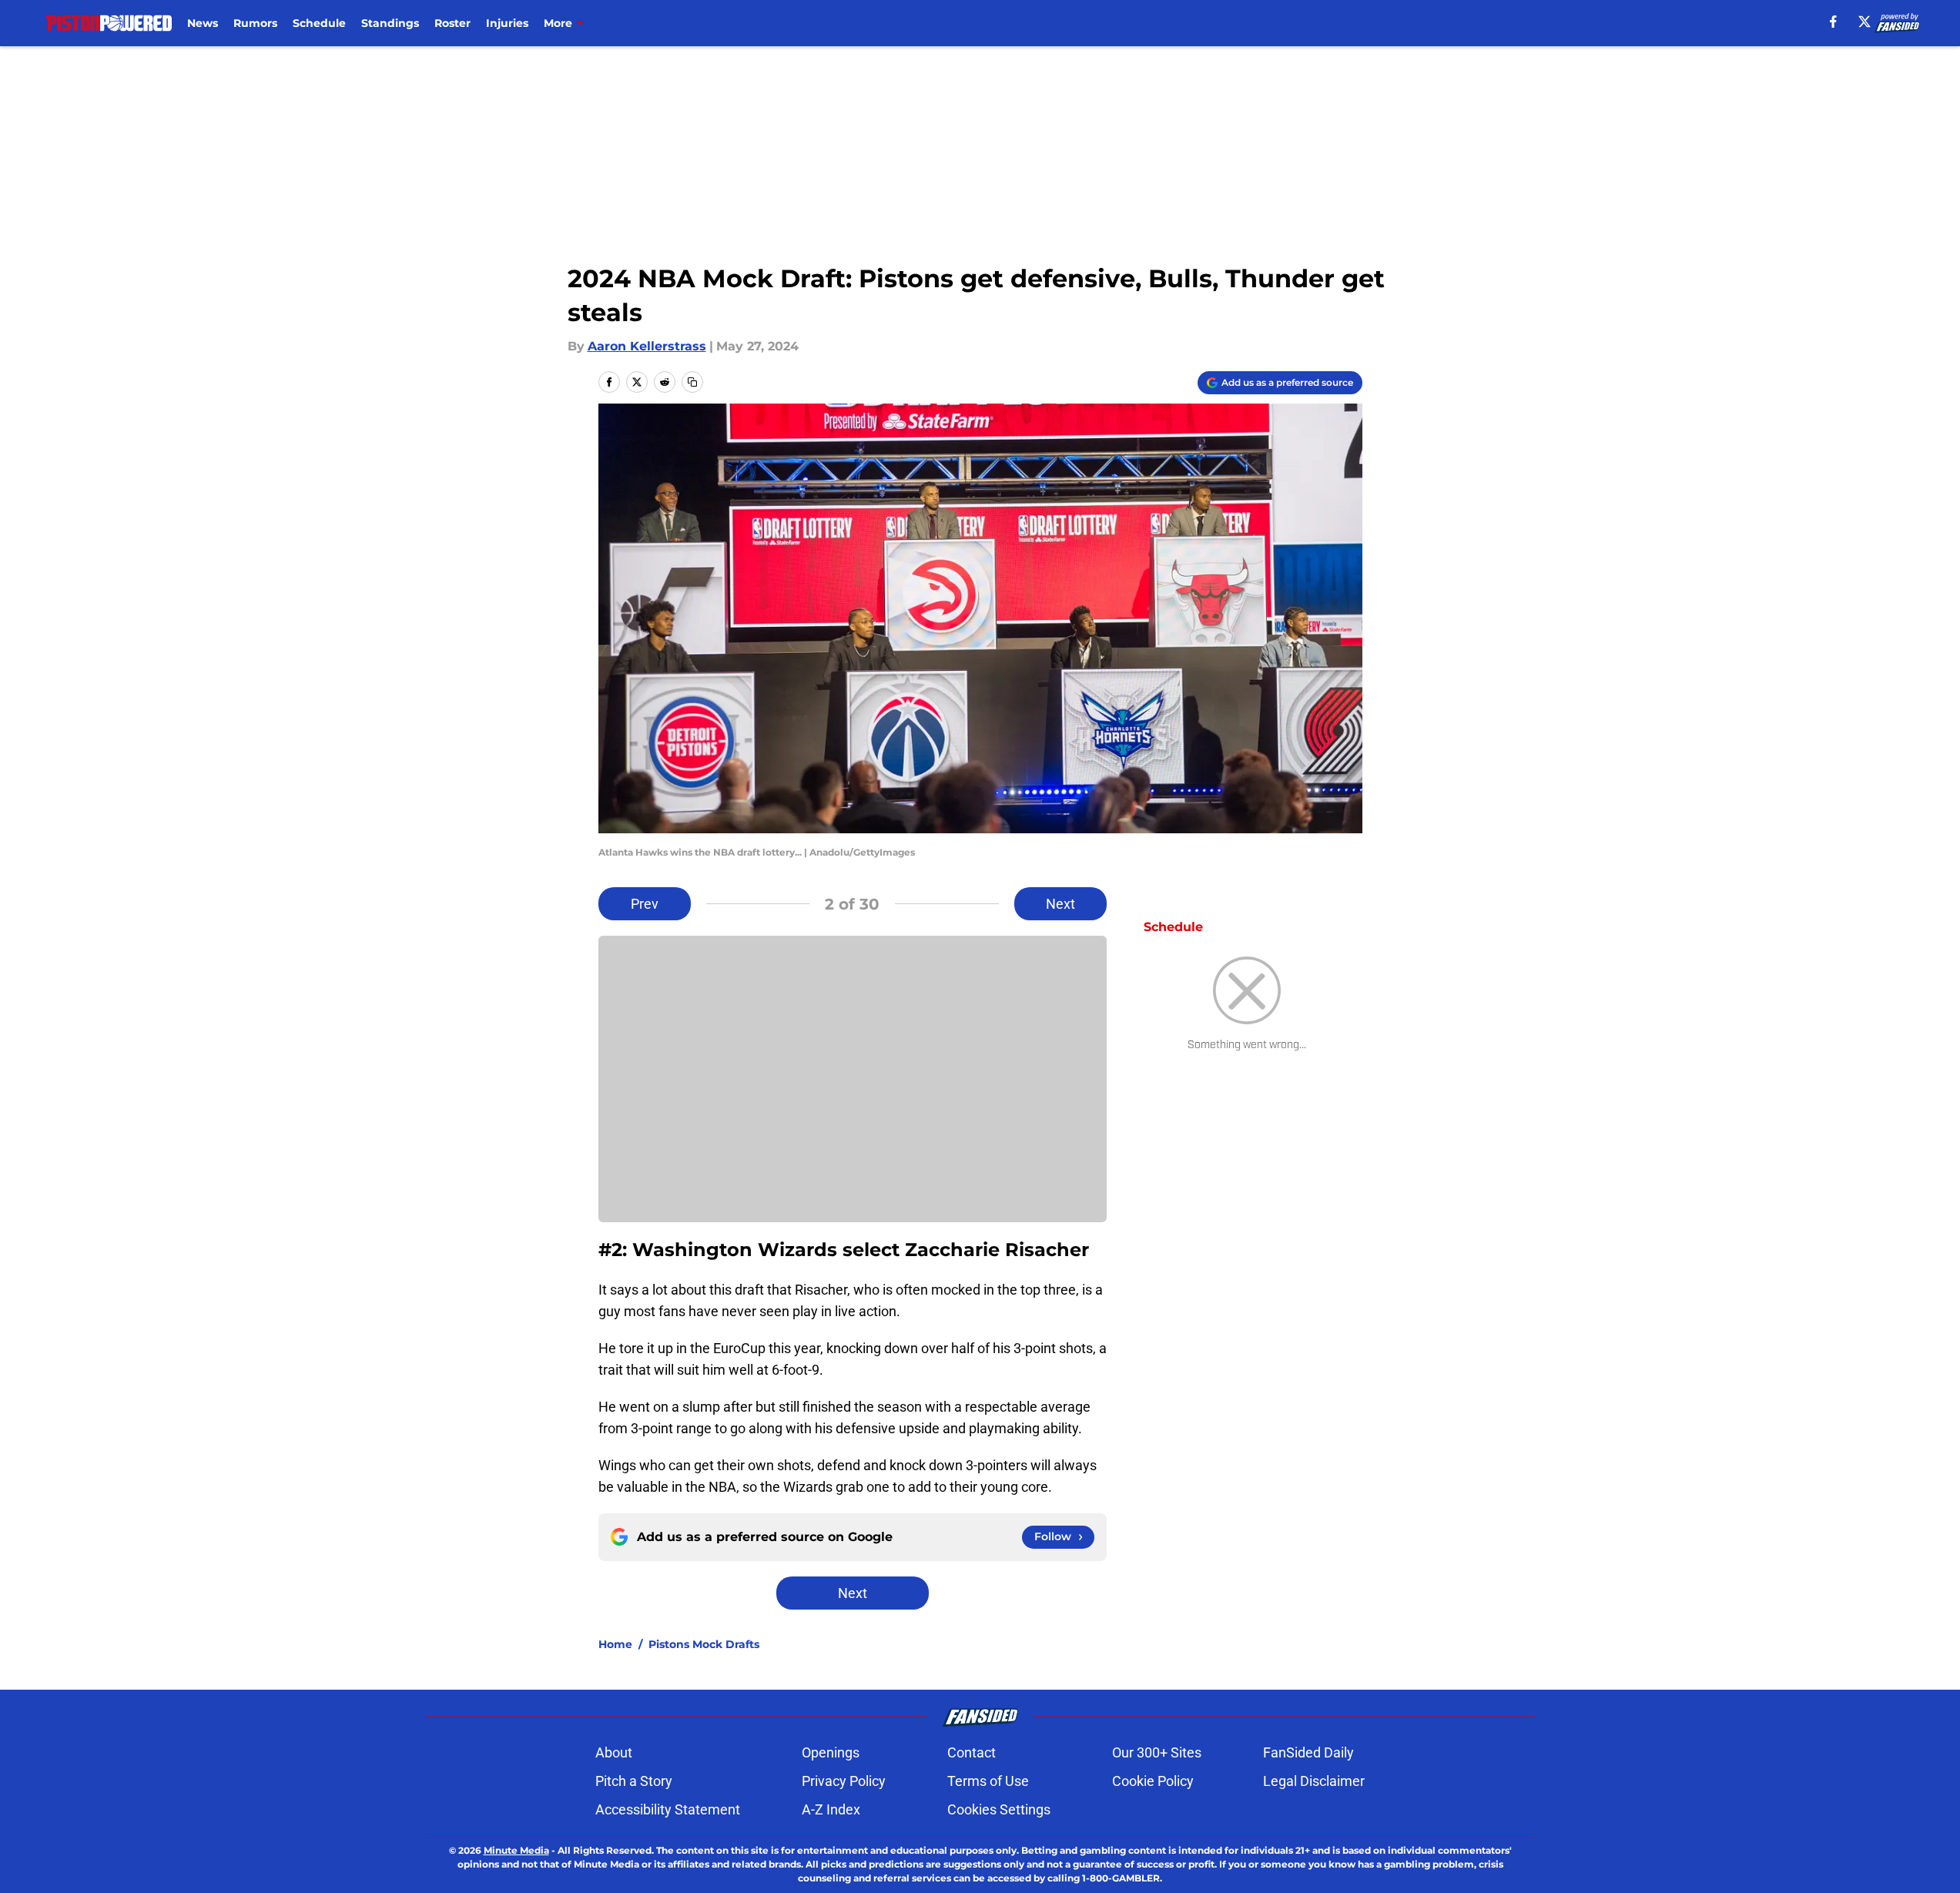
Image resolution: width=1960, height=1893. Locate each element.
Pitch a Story (634, 1781)
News (203, 23)
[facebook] (1833, 22)
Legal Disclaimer (1314, 1781)
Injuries (507, 23)
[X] (1865, 22)
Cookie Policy (1153, 1781)
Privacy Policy (844, 1781)
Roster (452, 23)
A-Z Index (831, 1809)
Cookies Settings (999, 1809)
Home (615, 1644)
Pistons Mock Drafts (704, 1644)
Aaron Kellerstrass (647, 346)
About (614, 1752)
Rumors (255, 23)
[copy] (692, 382)
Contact (972, 1752)
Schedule (319, 23)
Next (1060, 904)
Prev (645, 904)
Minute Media (516, 1850)
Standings (390, 23)
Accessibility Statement (668, 1809)
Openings (831, 1752)
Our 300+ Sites (1157, 1752)
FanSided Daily (1308, 1752)
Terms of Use (988, 1781)
